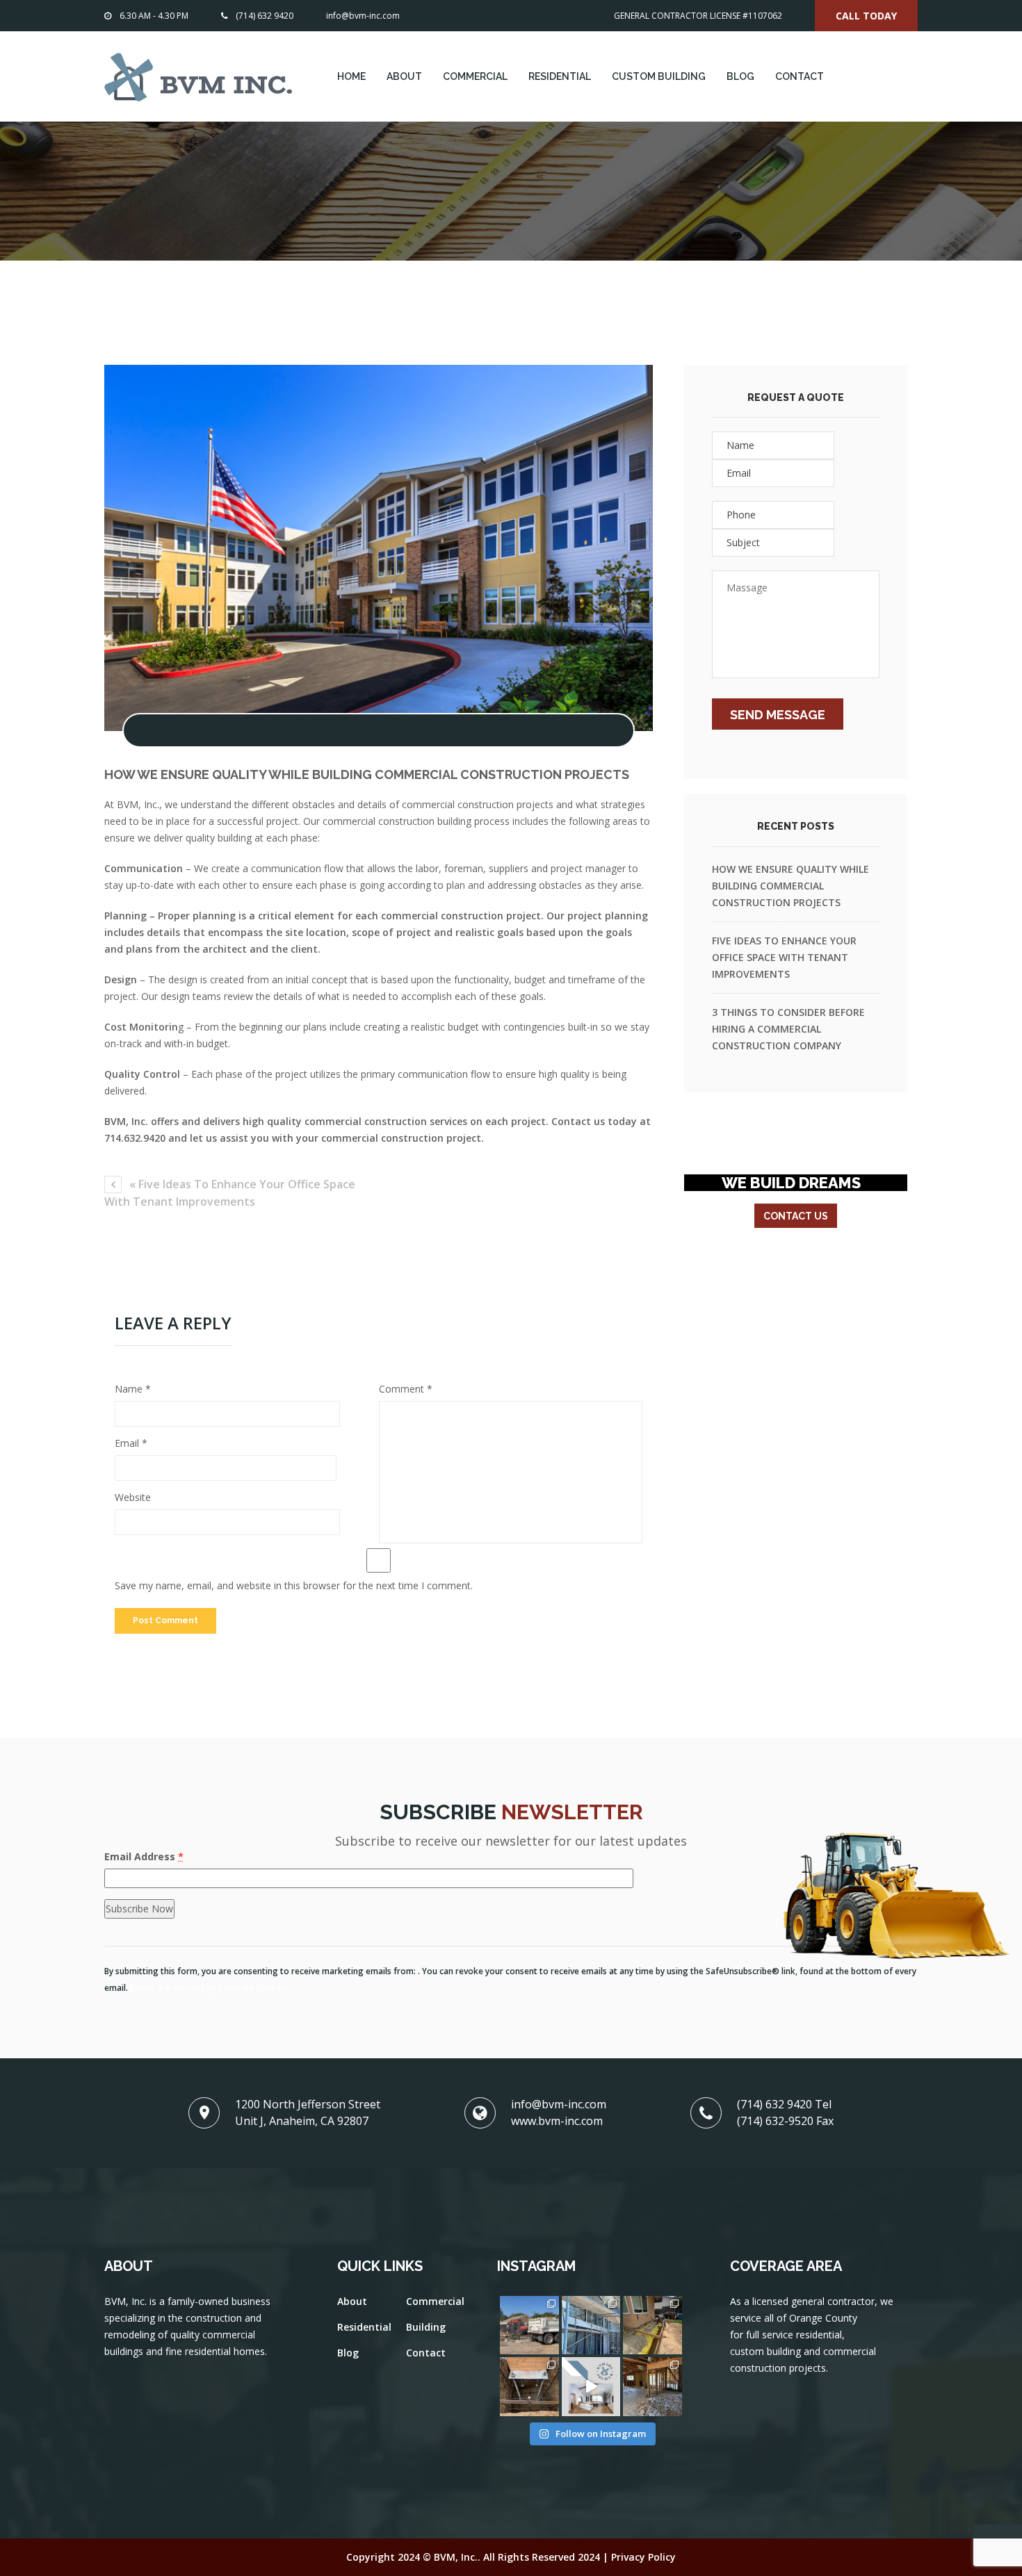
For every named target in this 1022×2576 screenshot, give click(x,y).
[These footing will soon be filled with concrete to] (529, 2387)
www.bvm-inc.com (557, 2121)
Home (351, 76)
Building (426, 2327)
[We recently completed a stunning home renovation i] (591, 2387)
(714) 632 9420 (265, 16)
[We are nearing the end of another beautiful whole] (591, 2325)
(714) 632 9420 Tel (784, 2104)
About (404, 76)
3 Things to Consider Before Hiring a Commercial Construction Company (788, 1029)
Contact (800, 76)
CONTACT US (796, 1216)
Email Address (144, 1856)
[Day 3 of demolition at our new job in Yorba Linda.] (529, 2325)
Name (133, 1389)
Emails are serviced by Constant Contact (209, 1987)
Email (131, 1443)
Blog (740, 76)
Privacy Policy (643, 2557)
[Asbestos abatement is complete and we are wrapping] (652, 2387)
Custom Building (659, 76)
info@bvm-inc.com (363, 16)
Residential (560, 76)
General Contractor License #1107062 (698, 16)
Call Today (866, 16)
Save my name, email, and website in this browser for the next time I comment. (294, 1585)
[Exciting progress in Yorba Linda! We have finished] (652, 2325)
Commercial (475, 76)
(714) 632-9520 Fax (785, 2121)
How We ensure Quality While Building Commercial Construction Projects (790, 886)
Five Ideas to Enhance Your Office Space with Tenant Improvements (784, 957)
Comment (406, 1389)
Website (133, 1497)
